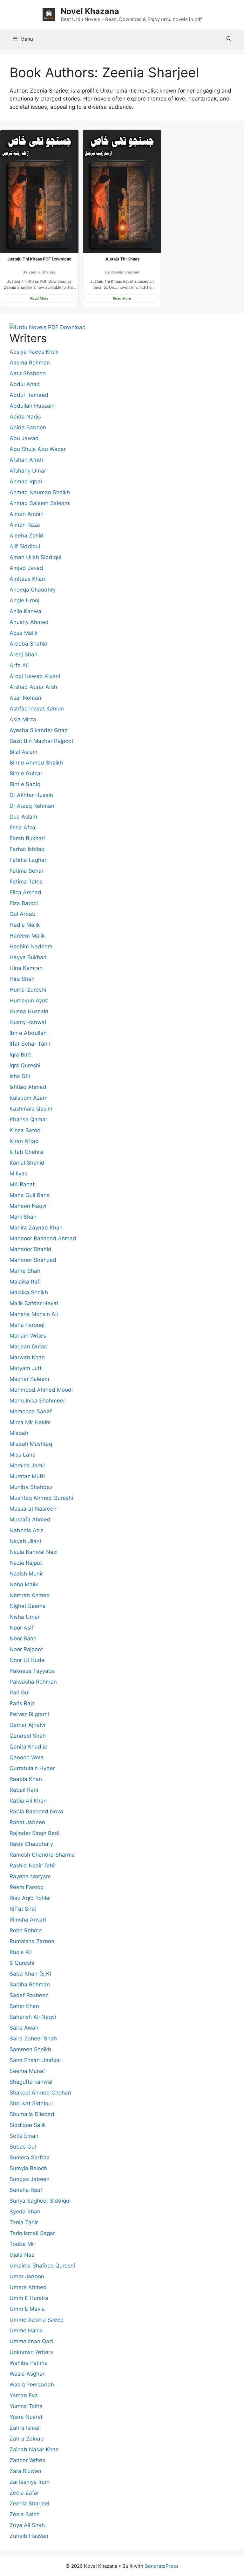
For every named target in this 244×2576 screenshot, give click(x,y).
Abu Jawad (24, 438)
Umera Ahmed (28, 2287)
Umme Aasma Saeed (37, 2320)
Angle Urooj (24, 600)
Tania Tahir (24, 2222)
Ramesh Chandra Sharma (42, 1855)
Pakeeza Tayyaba (32, 1671)
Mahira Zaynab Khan (36, 1228)
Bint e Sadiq (25, 784)
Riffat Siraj (23, 1909)
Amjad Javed (26, 568)
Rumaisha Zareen (32, 1941)
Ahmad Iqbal (26, 481)
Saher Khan (24, 2006)
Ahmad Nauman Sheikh (40, 492)
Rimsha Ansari (28, 1920)
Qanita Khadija (28, 1747)
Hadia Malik (25, 925)
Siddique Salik (28, 2125)
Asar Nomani (26, 698)
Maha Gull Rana (30, 1195)
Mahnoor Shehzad (33, 1260)
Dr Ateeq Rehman (32, 806)
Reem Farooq (27, 1887)
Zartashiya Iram (30, 2482)
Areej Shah (24, 654)
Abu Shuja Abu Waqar (38, 449)
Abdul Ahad (25, 384)
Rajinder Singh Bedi (34, 1833)
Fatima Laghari (29, 860)
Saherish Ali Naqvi (33, 2017)
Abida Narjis (25, 417)
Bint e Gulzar (26, 773)
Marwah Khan (27, 1357)
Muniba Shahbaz (31, 1487)
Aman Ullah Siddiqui (35, 557)
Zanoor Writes (27, 2460)
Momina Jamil (27, 1465)
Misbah (19, 1433)
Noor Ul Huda (27, 1660)
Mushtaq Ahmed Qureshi (41, 1498)
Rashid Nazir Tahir (33, 1866)
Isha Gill (20, 1076)
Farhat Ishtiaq (27, 849)
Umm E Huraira (29, 2298)
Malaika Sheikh (29, 1292)
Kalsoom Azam (29, 1098)
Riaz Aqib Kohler (30, 1898)
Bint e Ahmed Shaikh (36, 763)
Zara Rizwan (25, 2471)
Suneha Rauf (26, 2190)
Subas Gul (23, 2147)
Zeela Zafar (24, 2493)
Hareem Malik (27, 936)
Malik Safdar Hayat (34, 1303)
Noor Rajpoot (26, 1649)
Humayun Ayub (29, 1001)
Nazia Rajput (26, 1563)
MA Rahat (22, 1184)
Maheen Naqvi (28, 1206)
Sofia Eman (24, 2136)
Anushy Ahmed (29, 622)
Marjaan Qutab (29, 1347)
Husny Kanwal (28, 1022)
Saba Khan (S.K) (30, 1974)
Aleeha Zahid (27, 536)
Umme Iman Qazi (31, 2341)
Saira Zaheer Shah (33, 2039)
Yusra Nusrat (26, 2417)
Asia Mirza (23, 719)
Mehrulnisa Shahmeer (37, 1401)
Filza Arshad (25, 892)
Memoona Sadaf (31, 1411)
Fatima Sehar (27, 871)
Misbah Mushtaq (31, 1444)
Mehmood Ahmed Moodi (41, 1390)
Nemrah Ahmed (30, 1595)
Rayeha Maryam (30, 1876)
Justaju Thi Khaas (122, 259)
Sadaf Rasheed (29, 1995)
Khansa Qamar (28, 1119)
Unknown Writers (31, 2352)
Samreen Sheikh (30, 2049)
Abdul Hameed (29, 395)
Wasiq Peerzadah (32, 2385)
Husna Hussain (29, 1011)
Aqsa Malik (24, 633)
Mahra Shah (25, 1271)
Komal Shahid (27, 1163)
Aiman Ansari (27, 514)
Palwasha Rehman (33, 1682)
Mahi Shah (23, 1217)
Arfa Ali (19, 665)
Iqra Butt (20, 1055)
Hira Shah (22, 979)
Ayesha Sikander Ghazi (39, 730)
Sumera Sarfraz (30, 2157)
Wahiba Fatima (29, 2363)
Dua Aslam (23, 817)
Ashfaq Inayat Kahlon (37, 709)
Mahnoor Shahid (30, 1249)
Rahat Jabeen (27, 1822)
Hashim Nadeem (31, 946)
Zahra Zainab (27, 2439)
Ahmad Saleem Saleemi (40, 503)
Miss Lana (23, 1455)
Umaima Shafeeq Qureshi (42, 2266)
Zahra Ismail (25, 2428)
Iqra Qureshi (25, 1065)
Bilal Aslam (24, 752)
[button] (229, 39)
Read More (39, 298)
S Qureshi (22, 1963)
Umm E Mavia (27, 2309)
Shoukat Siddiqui (31, 2103)
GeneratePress (162, 2566)
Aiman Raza (25, 525)
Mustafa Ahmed (30, 1520)
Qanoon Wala (27, 1757)
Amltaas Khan (27, 579)
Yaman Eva (24, 2395)
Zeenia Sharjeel (29, 2503)
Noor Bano (23, 1638)
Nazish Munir (26, 1574)
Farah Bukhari (27, 838)
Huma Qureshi (28, 990)
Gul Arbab (23, 914)
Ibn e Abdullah (28, 1033)
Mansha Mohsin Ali (34, 1314)
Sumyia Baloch (28, 2168)
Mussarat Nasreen (33, 1509)
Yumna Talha (26, 2406)
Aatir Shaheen (28, 373)
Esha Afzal (23, 828)
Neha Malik (24, 1584)
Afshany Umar (28, 471)
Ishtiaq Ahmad (28, 1087)
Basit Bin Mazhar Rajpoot (41, 741)
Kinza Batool (26, 1130)
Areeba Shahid (29, 644)
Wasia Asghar (27, 2374)
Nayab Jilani (25, 1541)
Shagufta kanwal (31, 2082)
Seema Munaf (27, 2071)
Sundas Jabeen (30, 2179)
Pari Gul (20, 1693)
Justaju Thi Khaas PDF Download (39, 259)
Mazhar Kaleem (29, 1379)
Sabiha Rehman (30, 1984)
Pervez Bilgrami (29, 1714)
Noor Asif (21, 1628)
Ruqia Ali (21, 1952)
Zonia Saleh (25, 2514)
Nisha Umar (25, 1617)
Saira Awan (24, 2028)
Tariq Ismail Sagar (32, 2233)
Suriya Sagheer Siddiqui (40, 2201)
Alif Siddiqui (25, 546)
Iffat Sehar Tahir (30, 1044)
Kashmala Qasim (31, 1109)
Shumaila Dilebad (32, 2114)
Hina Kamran (26, 968)
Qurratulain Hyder (32, 1768)
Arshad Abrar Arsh (33, 687)
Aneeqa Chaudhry (33, 590)
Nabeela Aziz (27, 1530)
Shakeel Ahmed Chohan (40, 2093)
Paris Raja (22, 1703)
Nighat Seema (28, 1606)
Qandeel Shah (28, 1736)
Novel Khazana (90, 11)
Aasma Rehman (30, 363)
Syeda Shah (25, 2212)
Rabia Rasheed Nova (36, 1811)
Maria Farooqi (27, 1325)
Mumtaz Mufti (27, 1476)
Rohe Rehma (26, 1930)
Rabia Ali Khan (28, 1801)
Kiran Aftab (24, 1141)
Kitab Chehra (26, 1152)
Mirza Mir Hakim (30, 1422)
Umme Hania (26, 2330)
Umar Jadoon (27, 2276)
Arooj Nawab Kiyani (35, 676)
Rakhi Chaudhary (31, 1844)
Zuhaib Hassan (29, 2536)
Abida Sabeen (28, 427)
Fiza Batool (24, 903)
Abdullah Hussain (32, 406)
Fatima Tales (26, 882)
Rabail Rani (24, 1790)
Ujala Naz (22, 2255)
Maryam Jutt (26, 1368)
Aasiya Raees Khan (34, 352)
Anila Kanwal (26, 611)
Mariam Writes (28, 1336)
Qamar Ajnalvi (27, 1725)
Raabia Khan (26, 1779)
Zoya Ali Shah (27, 2525)
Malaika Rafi (25, 1282)
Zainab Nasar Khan (34, 2449)
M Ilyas (18, 1174)
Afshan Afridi (26, 460)
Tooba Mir (22, 2244)
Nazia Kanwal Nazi (34, 1552)
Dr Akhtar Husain (31, 795)
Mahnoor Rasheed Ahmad (43, 1238)
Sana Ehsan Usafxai (35, 2060)
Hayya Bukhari (28, 957)
